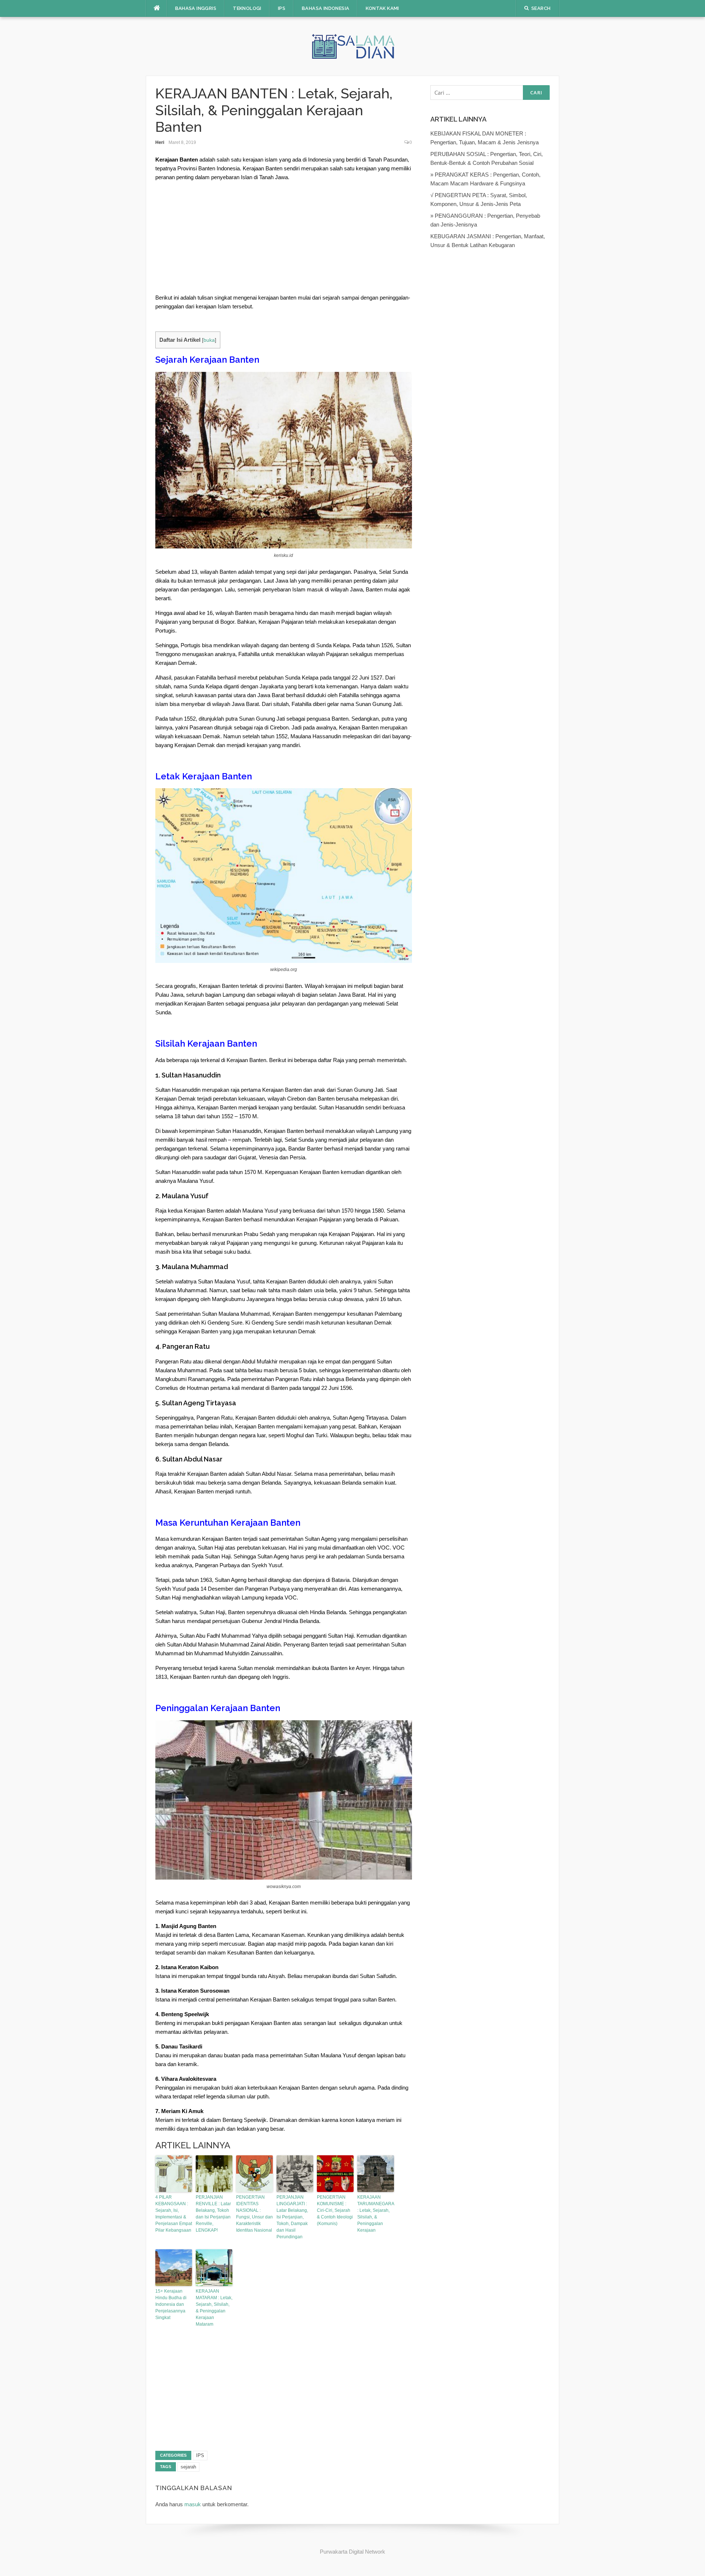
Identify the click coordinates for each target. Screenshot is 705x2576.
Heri (160, 142)
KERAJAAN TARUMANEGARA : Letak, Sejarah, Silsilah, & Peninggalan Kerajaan (376, 2214)
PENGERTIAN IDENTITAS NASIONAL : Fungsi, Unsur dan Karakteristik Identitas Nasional (254, 2214)
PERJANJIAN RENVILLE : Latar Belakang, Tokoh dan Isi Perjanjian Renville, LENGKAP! (213, 2214)
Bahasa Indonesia (326, 8)
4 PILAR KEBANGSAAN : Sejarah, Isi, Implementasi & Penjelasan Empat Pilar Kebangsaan (174, 2214)
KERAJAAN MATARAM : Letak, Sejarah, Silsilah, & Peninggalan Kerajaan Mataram (214, 2308)
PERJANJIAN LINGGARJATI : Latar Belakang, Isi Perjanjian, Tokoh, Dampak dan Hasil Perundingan (292, 2217)
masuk (193, 2504)
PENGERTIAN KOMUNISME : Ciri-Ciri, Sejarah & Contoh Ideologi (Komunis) (335, 2210)
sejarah (188, 2467)
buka (209, 340)
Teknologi (247, 8)
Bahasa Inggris (196, 8)
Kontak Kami (382, 8)
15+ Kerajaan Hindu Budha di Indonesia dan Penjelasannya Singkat (171, 2304)
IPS (282, 8)
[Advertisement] (284, 239)
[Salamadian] (352, 46)
